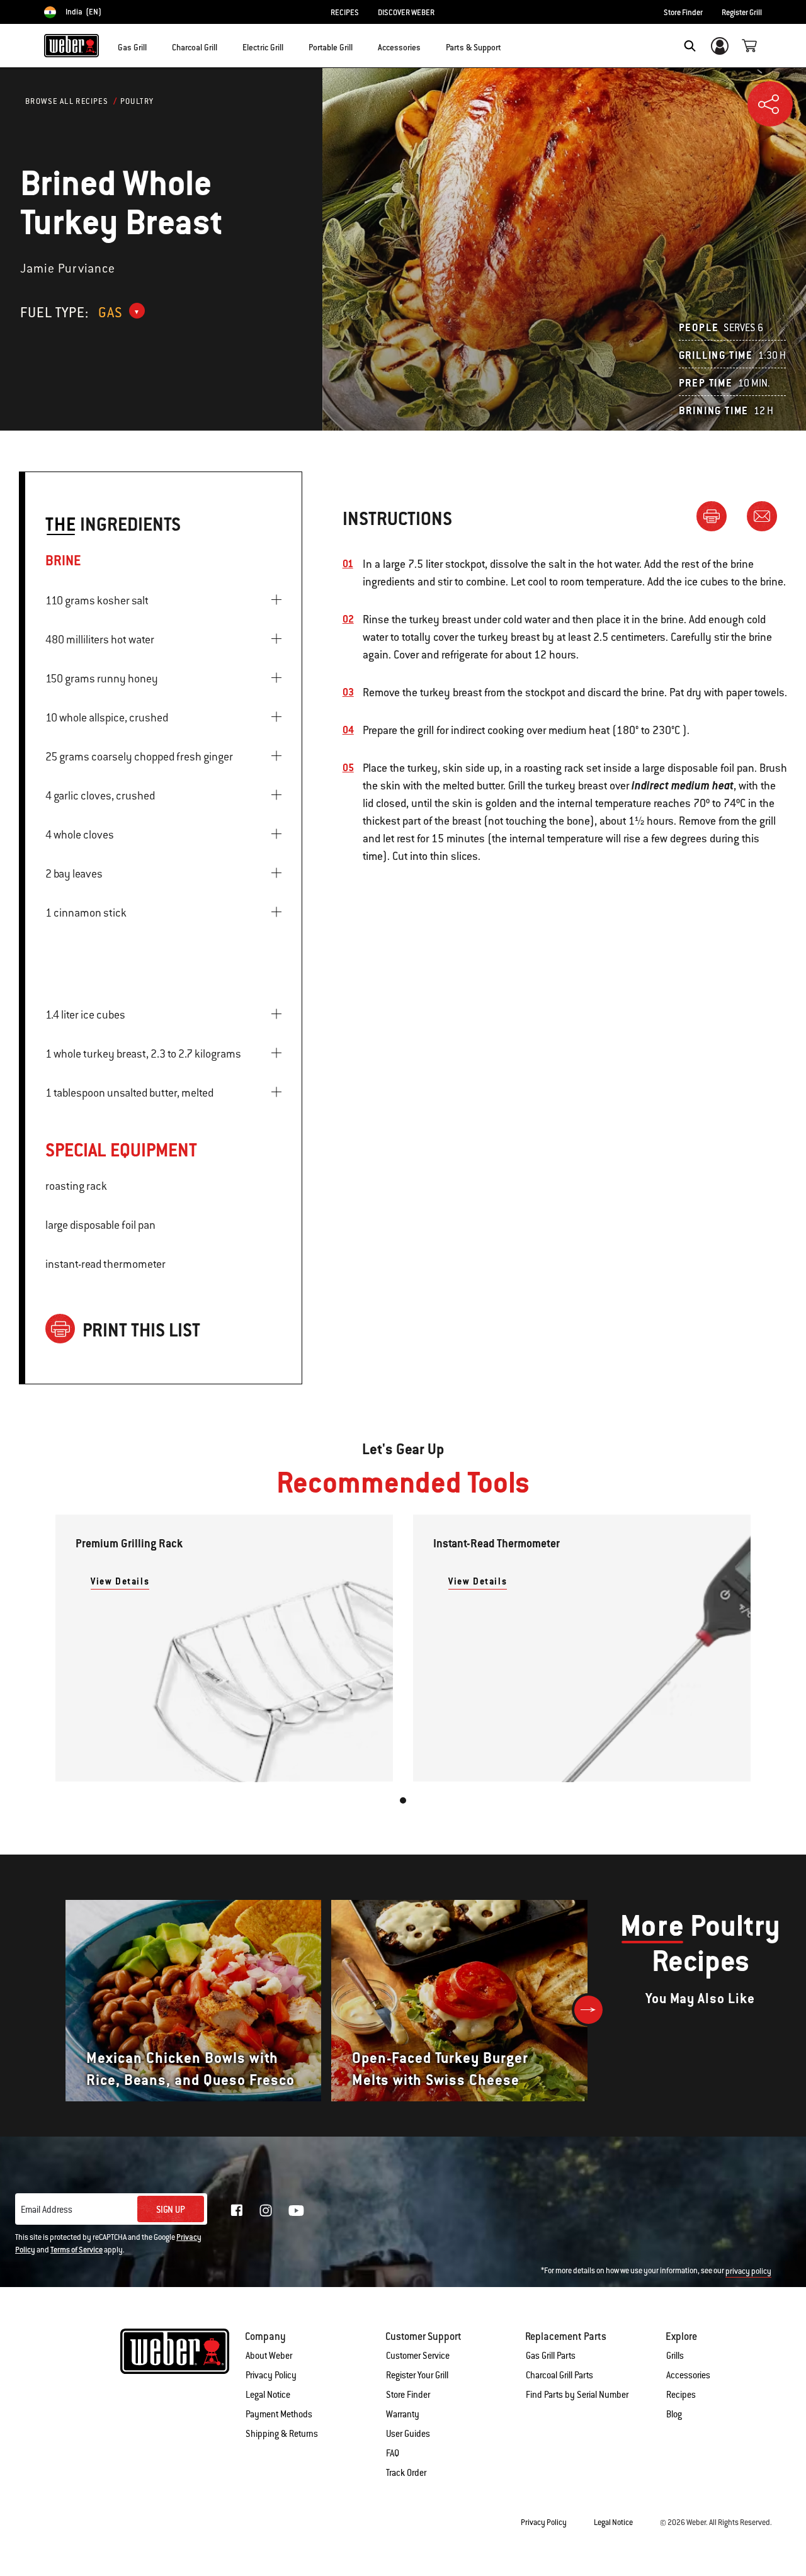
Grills (675, 2356)
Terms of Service (77, 2250)
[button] (154, 45)
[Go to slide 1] (403, 1800)
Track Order (406, 2473)
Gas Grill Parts (551, 2356)
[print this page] (717, 516)
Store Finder (683, 13)
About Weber (269, 2356)
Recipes (681, 2395)
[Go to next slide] (588, 2010)
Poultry (137, 101)
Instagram (266, 2210)
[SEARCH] (690, 46)
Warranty (403, 2414)
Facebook (237, 2210)
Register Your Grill (417, 2375)
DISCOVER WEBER (406, 13)
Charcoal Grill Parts (559, 2375)
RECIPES (345, 13)
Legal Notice (268, 2395)
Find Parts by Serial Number (577, 2395)
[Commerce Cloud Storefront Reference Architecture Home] (71, 45)
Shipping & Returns (282, 2434)
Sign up (171, 2210)
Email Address (47, 2210)
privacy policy (748, 2271)
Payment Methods (279, 2414)
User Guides (408, 2434)
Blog (674, 2414)
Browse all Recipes (67, 101)
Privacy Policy (271, 2375)
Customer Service (418, 2356)
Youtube (296, 2211)
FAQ (393, 2453)
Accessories (688, 2375)
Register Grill (742, 13)
